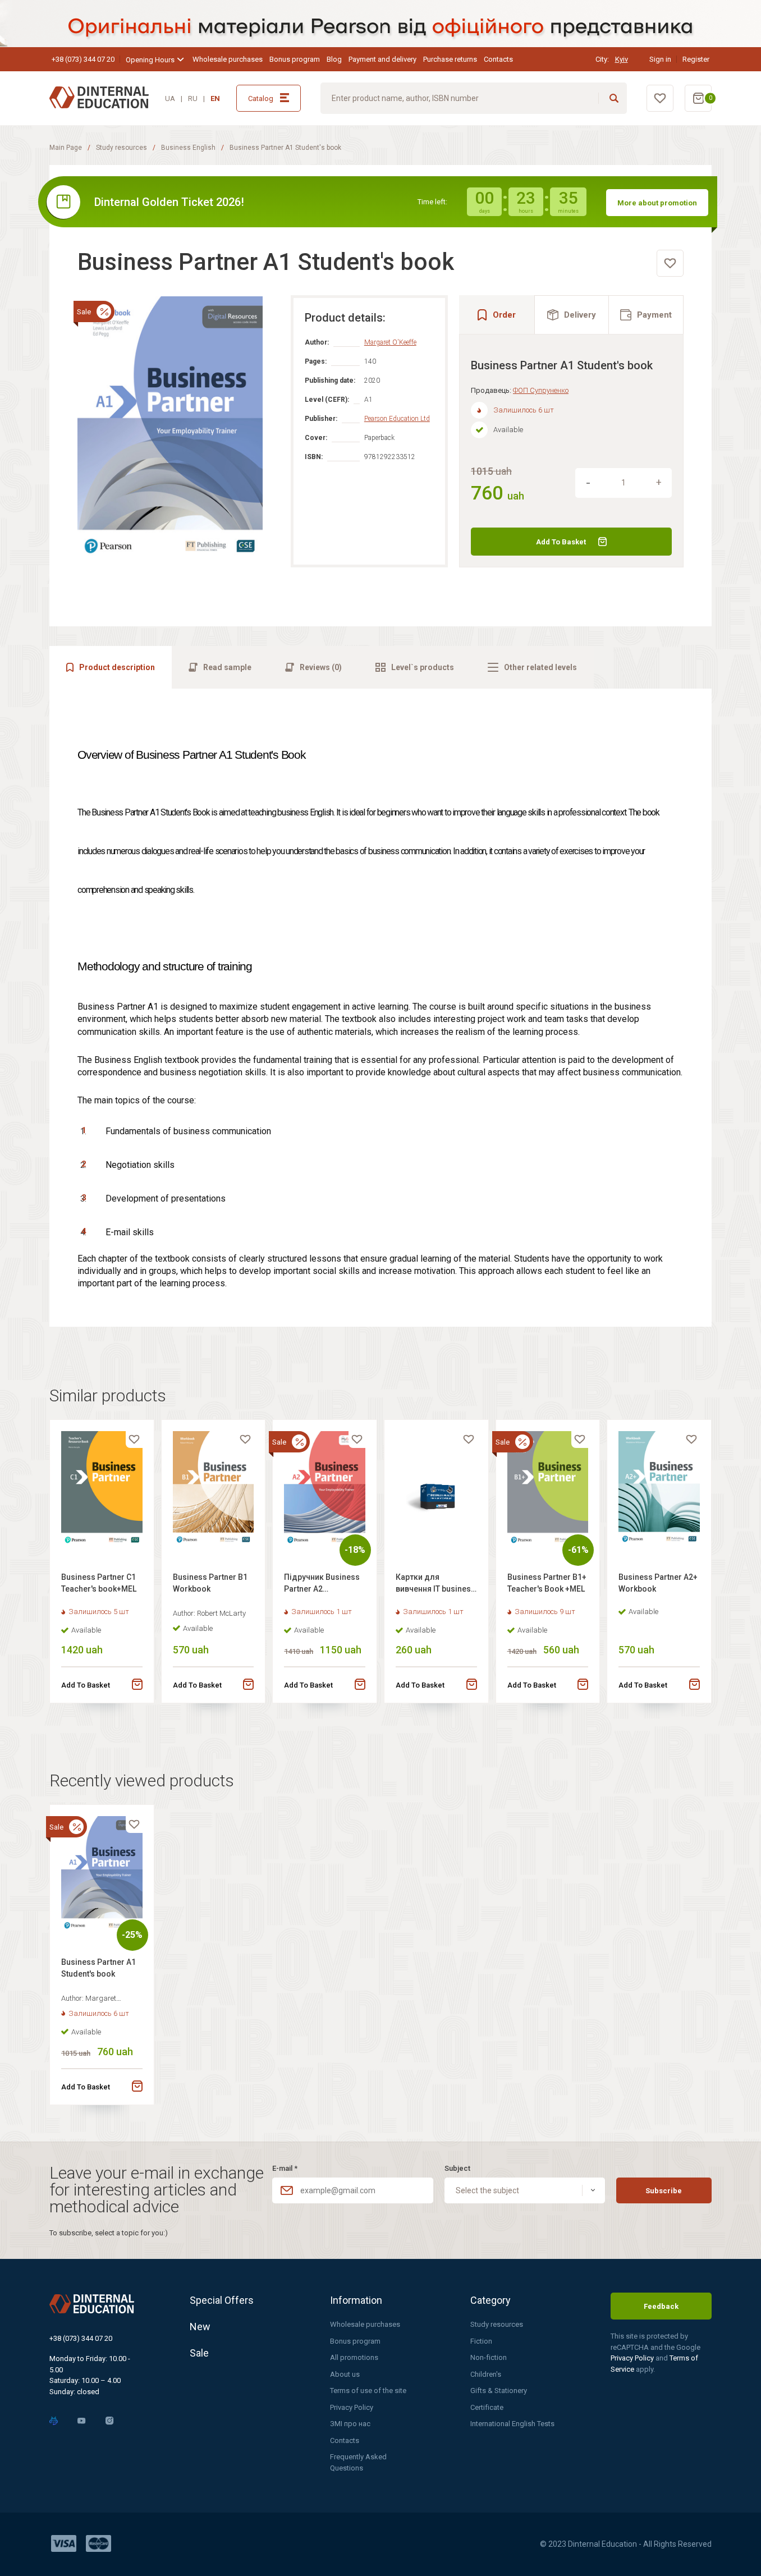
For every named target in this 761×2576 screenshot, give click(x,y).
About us (345, 2374)
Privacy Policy (352, 2407)
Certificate (487, 2407)
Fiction (481, 2341)
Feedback (661, 2306)
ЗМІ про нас (350, 2424)
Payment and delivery (382, 59)
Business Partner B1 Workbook (210, 1583)
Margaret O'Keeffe (390, 342)
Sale (199, 2353)
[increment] (659, 483)
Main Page (66, 148)
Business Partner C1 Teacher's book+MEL (99, 1583)
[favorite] (670, 263)
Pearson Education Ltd (397, 419)
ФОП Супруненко (541, 390)
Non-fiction (489, 2357)
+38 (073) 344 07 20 (83, 59)
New (200, 2327)
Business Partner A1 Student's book (98, 1968)
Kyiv (622, 59)
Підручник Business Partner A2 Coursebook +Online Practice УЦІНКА (322, 1585)
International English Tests (512, 2424)
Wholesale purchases (228, 59)
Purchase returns (450, 59)
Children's (486, 2374)
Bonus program (295, 59)
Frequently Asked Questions (358, 2462)
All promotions (354, 2357)
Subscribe (664, 2191)
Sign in (660, 59)
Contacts (498, 59)
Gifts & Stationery (499, 2391)
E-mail (285, 2168)
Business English (188, 148)
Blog (334, 59)
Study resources (122, 148)
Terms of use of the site (368, 2391)
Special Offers (222, 2300)
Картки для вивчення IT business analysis (435, 1585)
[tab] (572, 315)
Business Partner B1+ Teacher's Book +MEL (547, 1583)
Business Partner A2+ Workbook (658, 1583)
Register (696, 59)
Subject (457, 2168)
